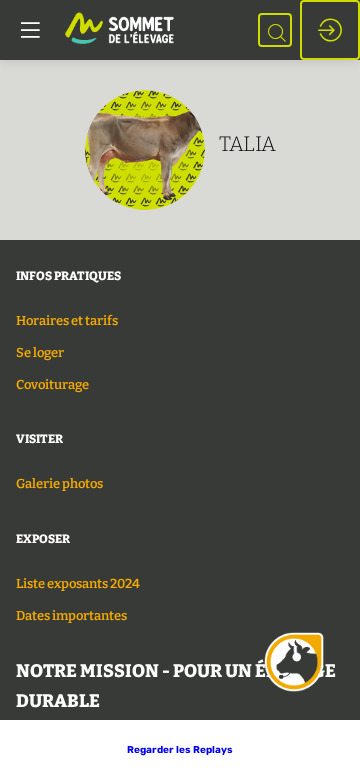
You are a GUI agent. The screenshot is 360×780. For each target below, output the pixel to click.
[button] (180, 750)
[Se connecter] (330, 30)
